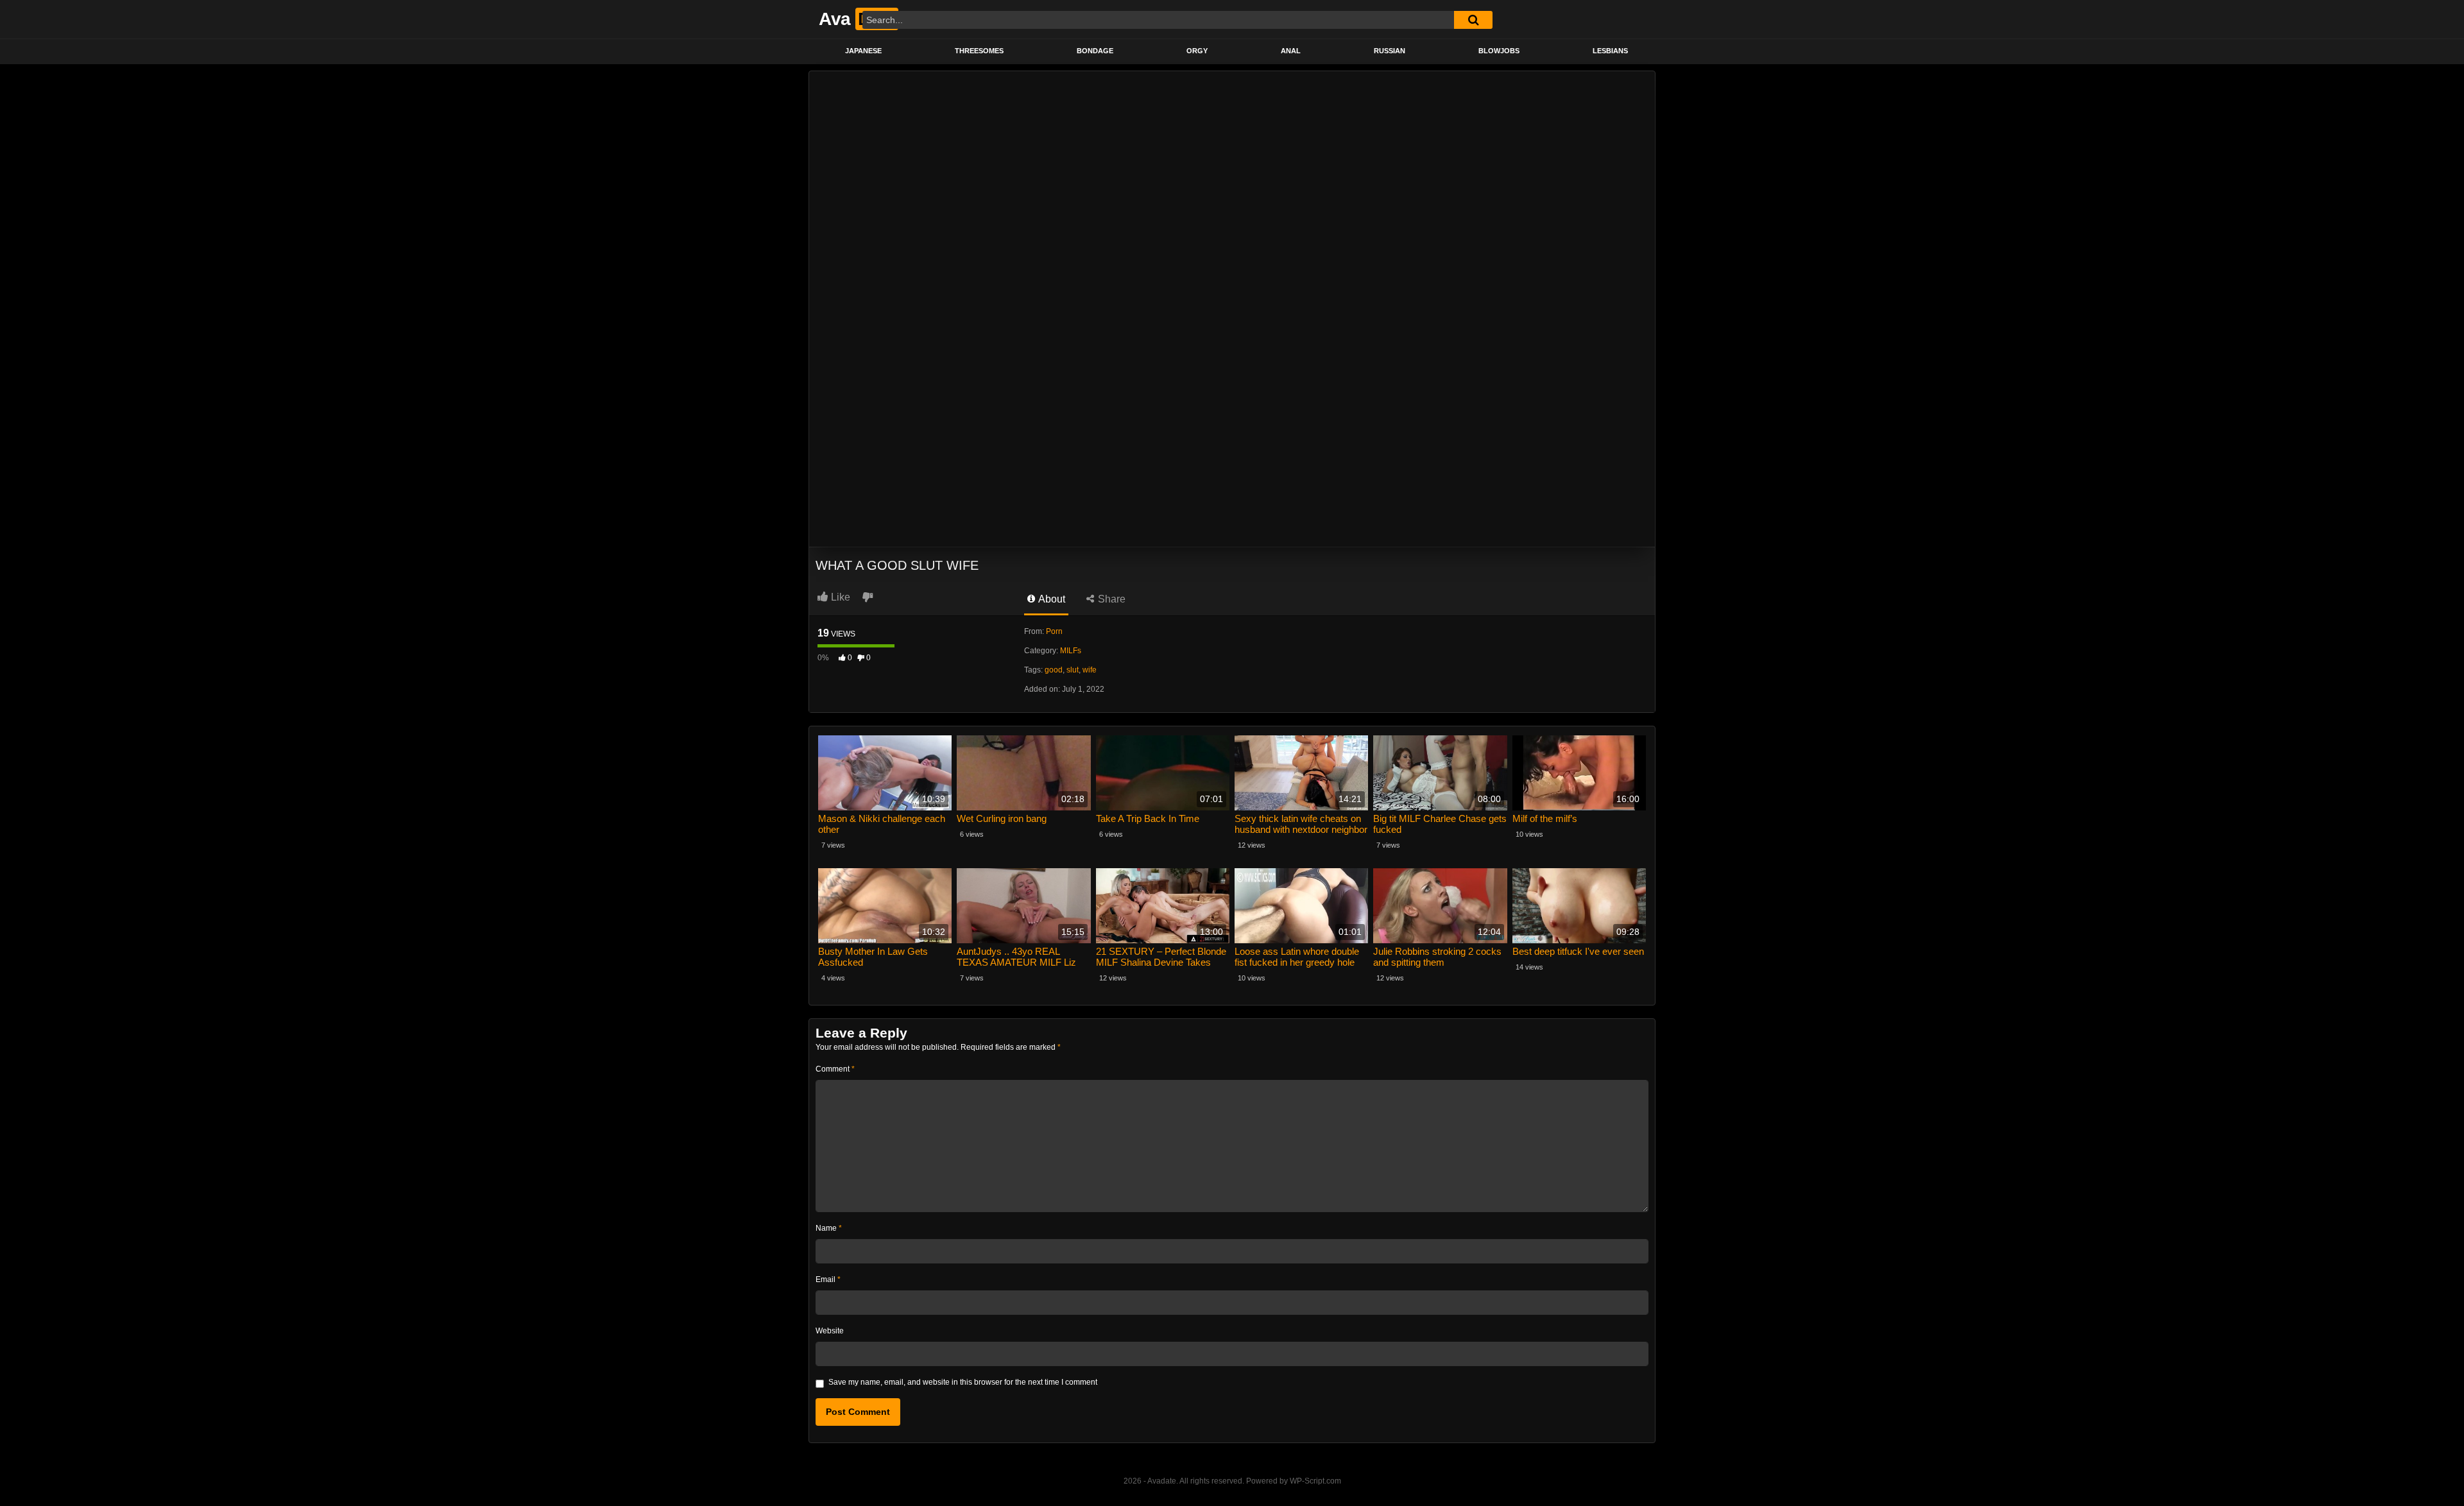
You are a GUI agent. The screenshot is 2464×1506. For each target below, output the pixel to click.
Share (1110, 599)
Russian (1390, 51)
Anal (1291, 51)
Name (829, 1228)
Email (828, 1279)
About (1051, 599)
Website (830, 1331)
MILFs (1071, 651)
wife (1090, 670)
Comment (835, 1069)
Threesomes (979, 51)
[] (1473, 20)
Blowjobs (1499, 51)
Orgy (1197, 51)
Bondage (1095, 51)
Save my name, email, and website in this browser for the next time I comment (963, 1382)
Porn (1054, 631)
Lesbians (1610, 51)
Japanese (863, 51)
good (1054, 670)
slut (1073, 670)
